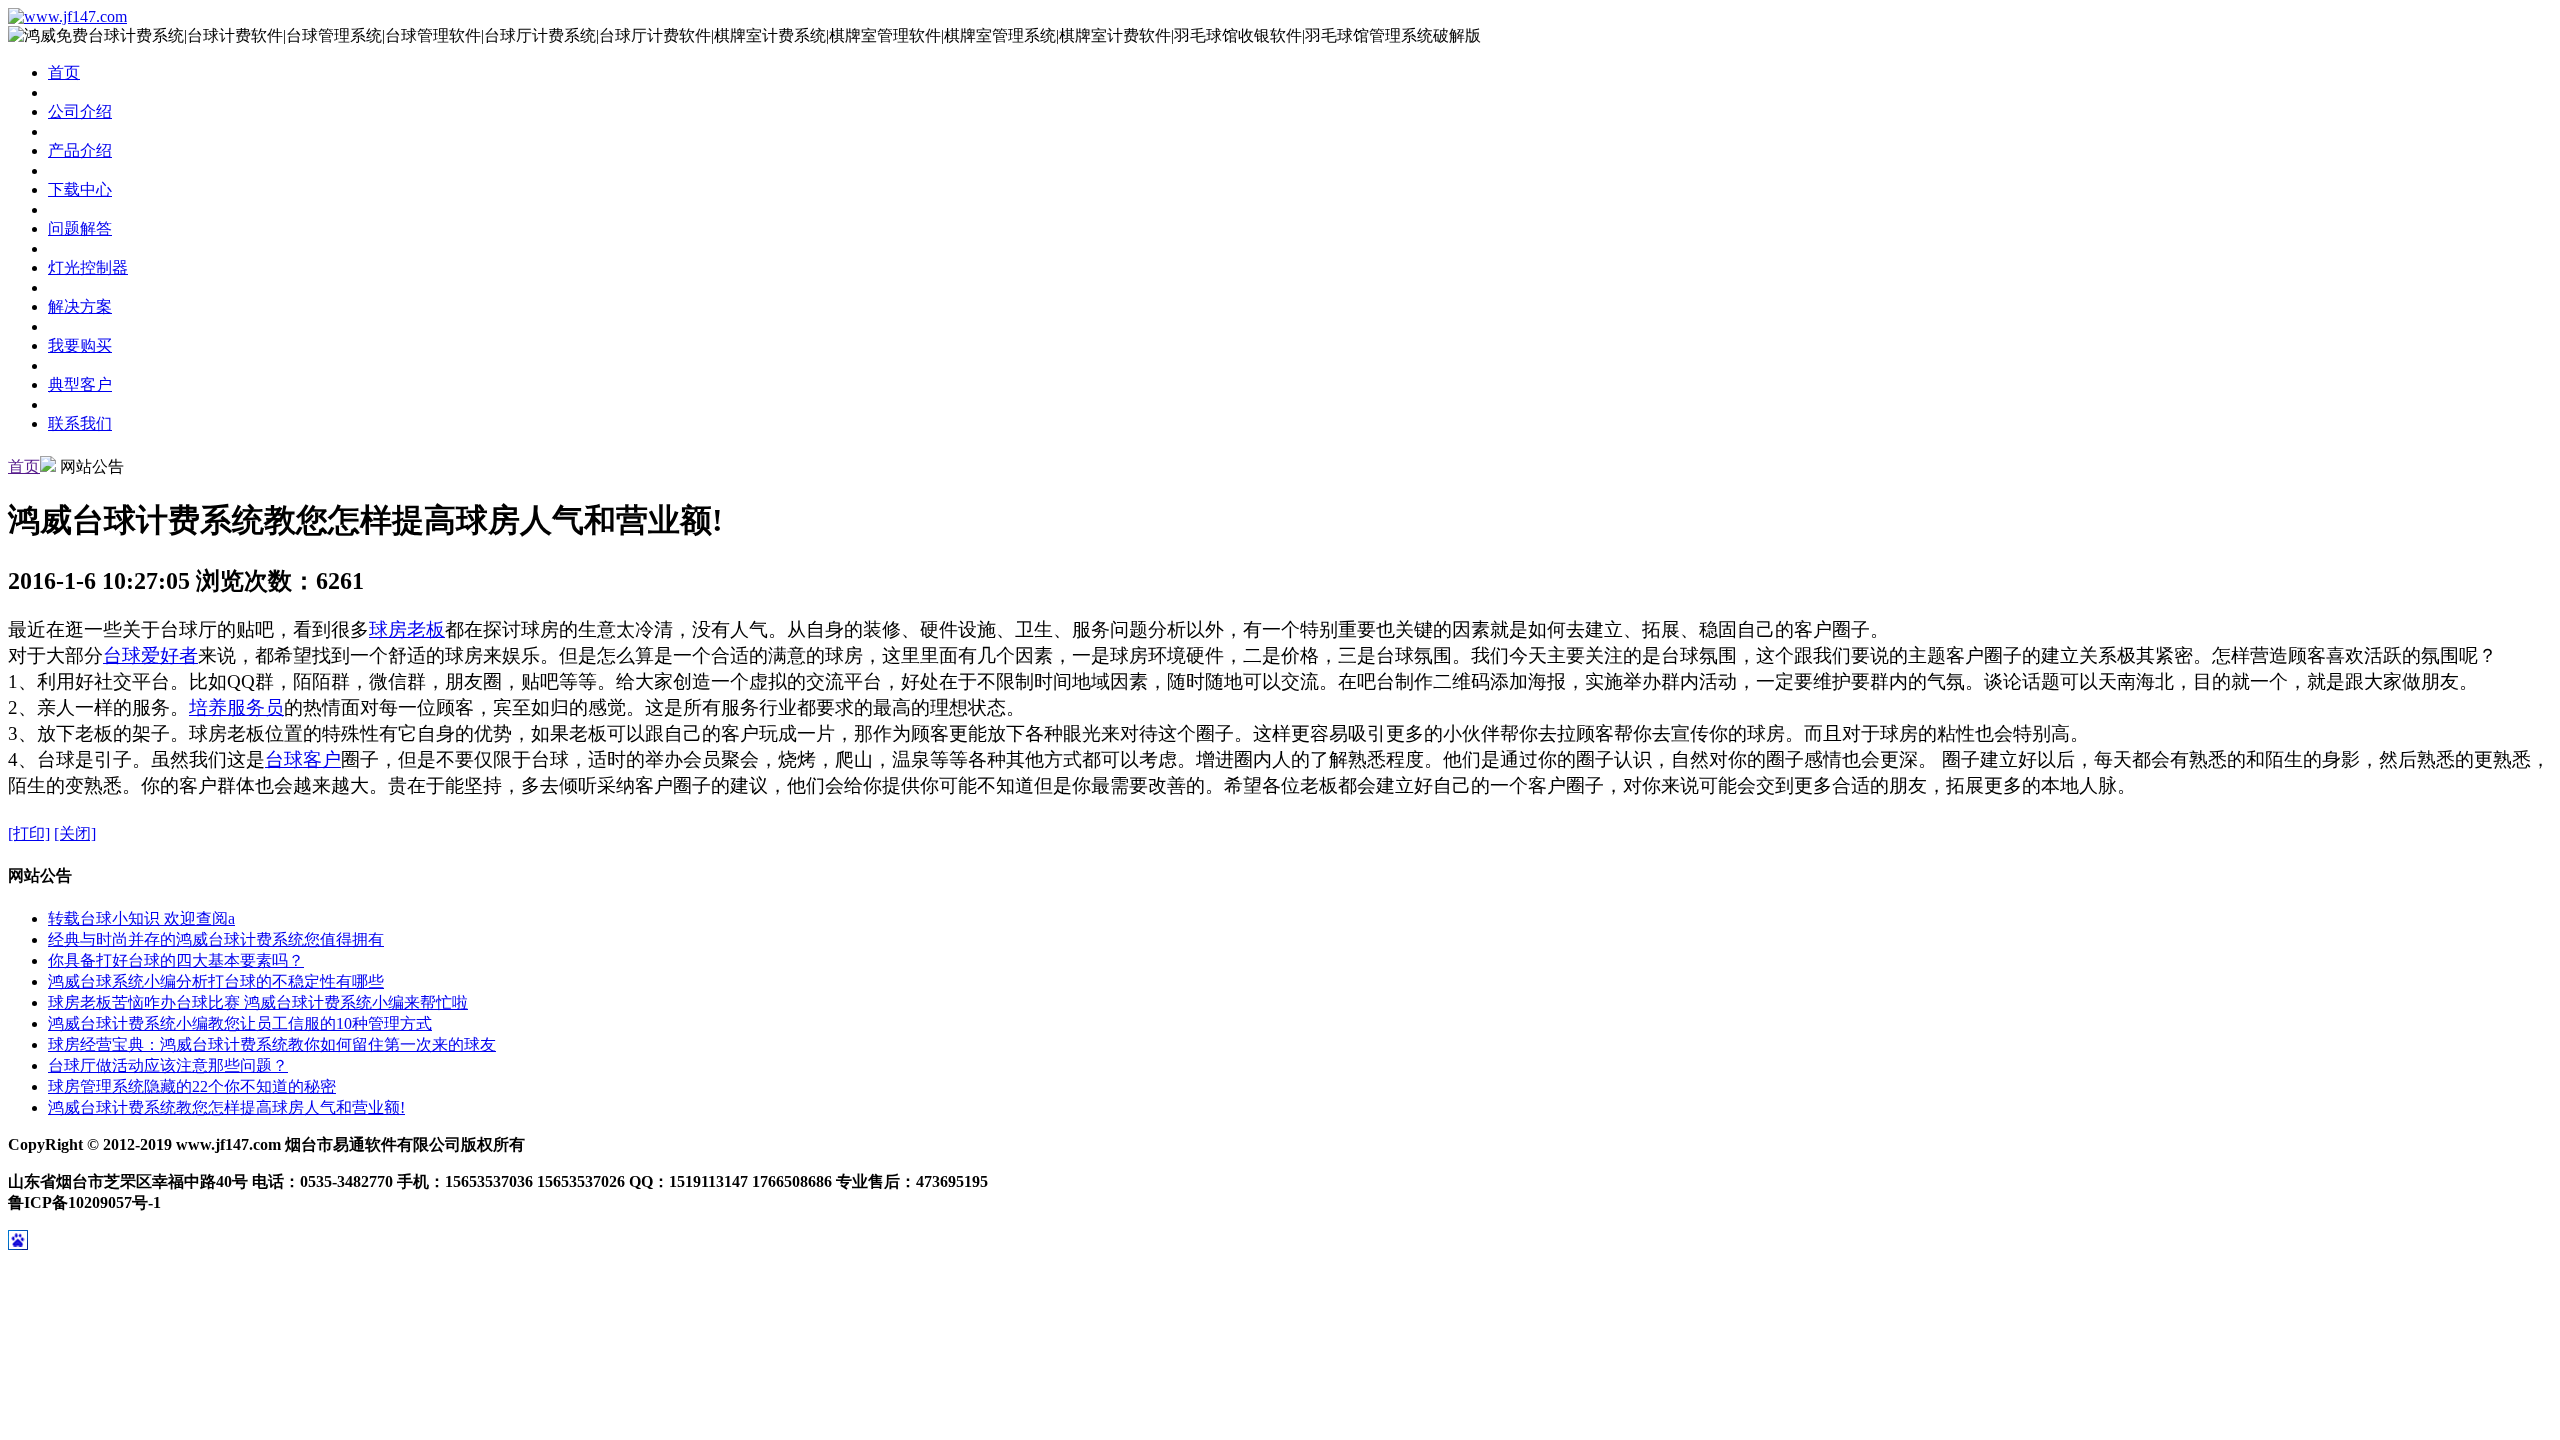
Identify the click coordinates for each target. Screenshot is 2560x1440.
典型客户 (80, 384)
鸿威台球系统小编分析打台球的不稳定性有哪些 (216, 981)
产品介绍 (80, 150)
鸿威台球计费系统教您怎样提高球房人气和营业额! (226, 1107)
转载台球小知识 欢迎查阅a (141, 918)
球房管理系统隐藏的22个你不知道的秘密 (192, 1086)
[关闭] (75, 833)
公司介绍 (80, 111)
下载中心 (80, 189)
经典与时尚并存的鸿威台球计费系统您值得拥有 (216, 939)
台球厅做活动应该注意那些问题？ (168, 1065)
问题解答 (80, 228)
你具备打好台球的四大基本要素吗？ (176, 960)
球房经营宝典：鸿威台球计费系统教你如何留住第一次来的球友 (272, 1044)
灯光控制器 (88, 267)
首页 (64, 72)
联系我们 (80, 423)
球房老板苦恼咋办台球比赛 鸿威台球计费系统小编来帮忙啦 (258, 1002)
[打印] (29, 833)
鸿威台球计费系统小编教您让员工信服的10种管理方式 (240, 1023)
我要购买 (80, 345)
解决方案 (80, 306)
